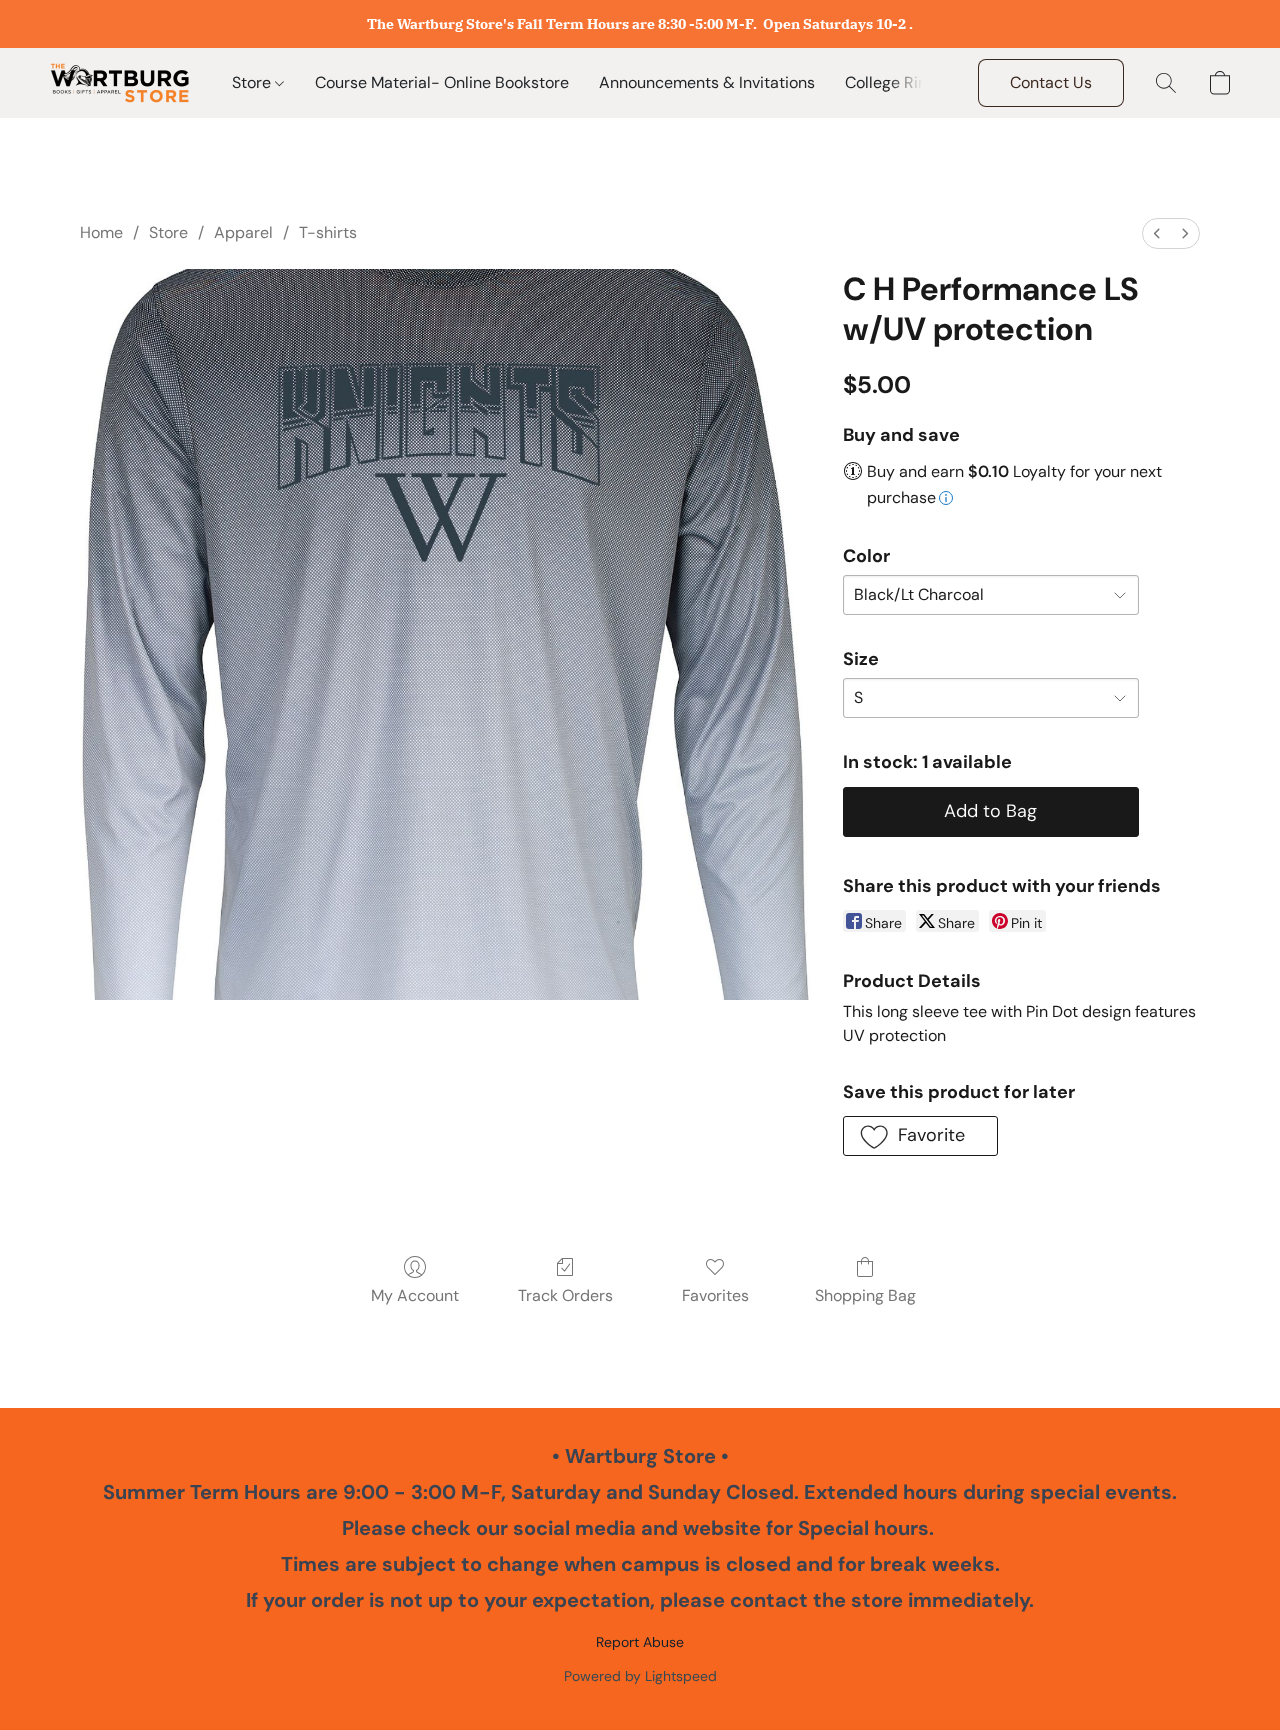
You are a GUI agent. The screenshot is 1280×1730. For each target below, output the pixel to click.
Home (101, 232)
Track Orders (565, 1295)
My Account (415, 1295)
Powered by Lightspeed (640, 1676)
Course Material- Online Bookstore (442, 82)
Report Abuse (640, 1642)
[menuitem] (1157, 233)
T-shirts (328, 232)
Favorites (715, 1295)
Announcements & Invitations (707, 82)
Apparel (243, 232)
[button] (120, 83)
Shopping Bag (865, 1295)
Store (253, 82)
